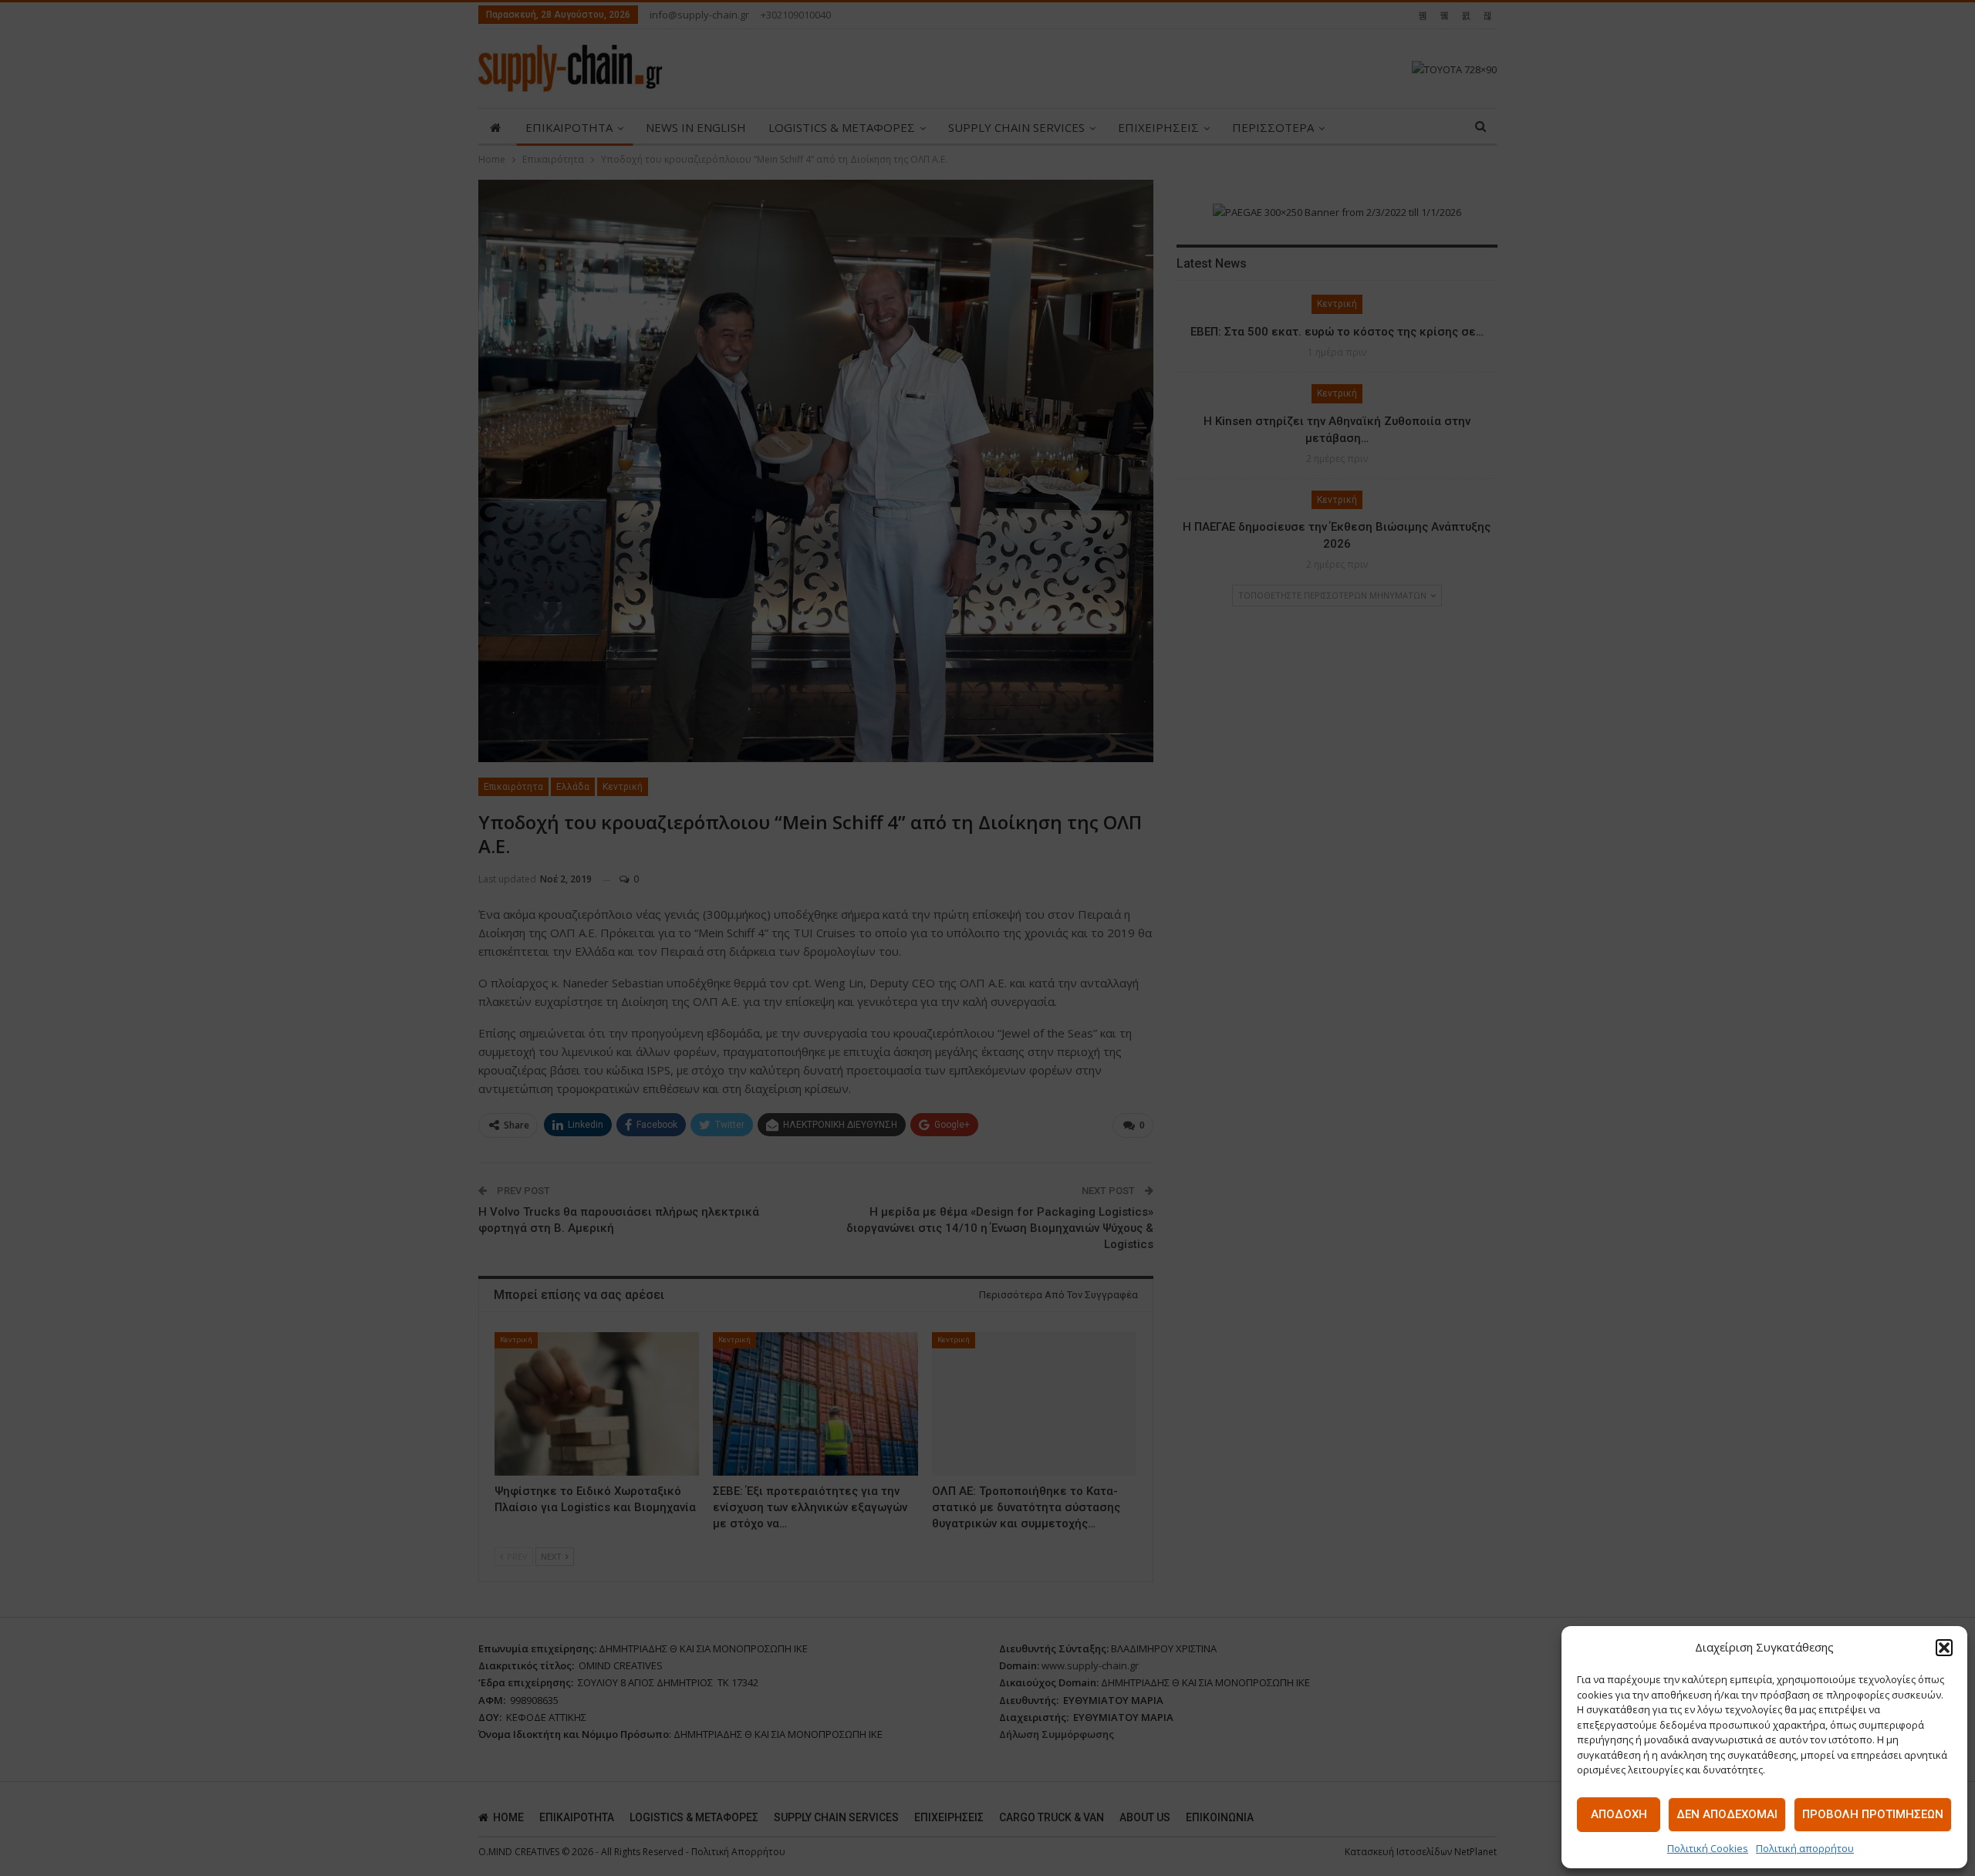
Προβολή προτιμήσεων (1873, 1814)
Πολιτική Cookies (1708, 1848)
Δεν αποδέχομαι (1727, 1814)
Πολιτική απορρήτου (1805, 1848)
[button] (1944, 1648)
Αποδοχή (1619, 1814)
